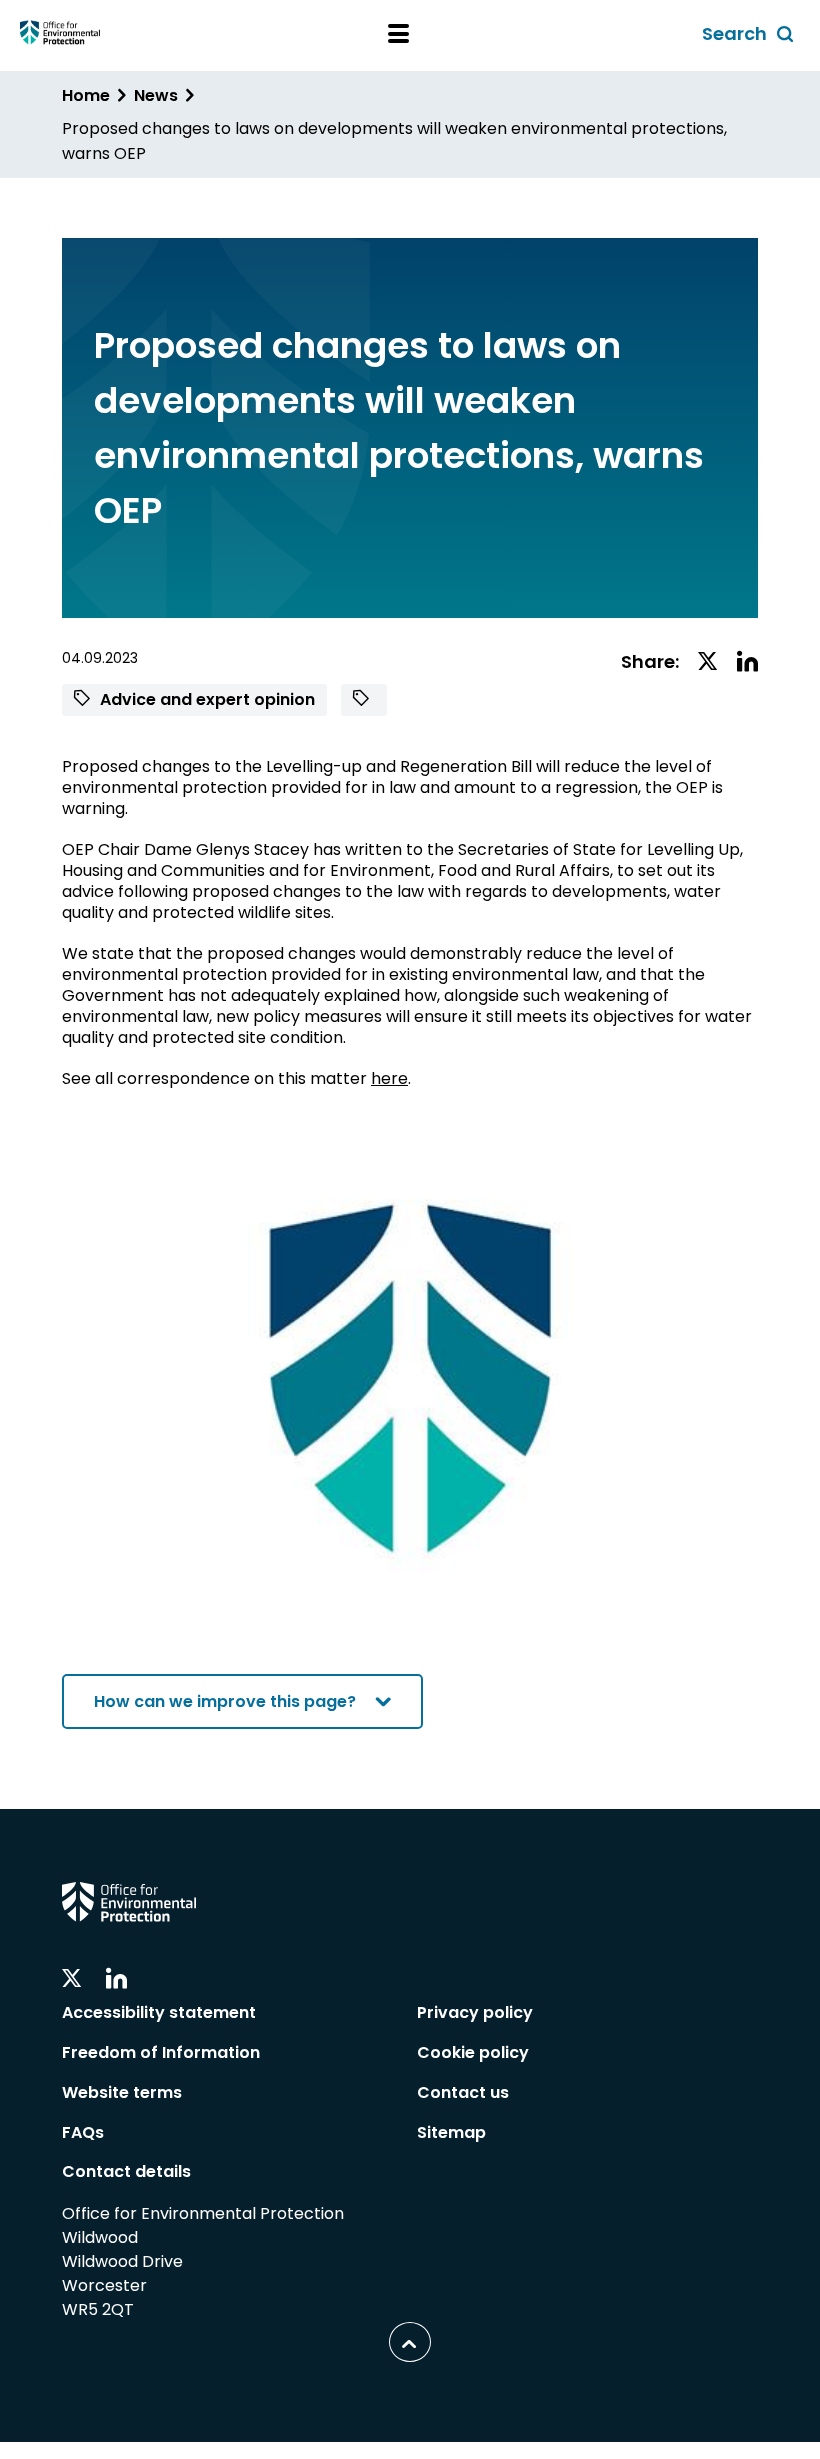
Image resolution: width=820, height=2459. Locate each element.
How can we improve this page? (225, 1701)
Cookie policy (473, 2052)
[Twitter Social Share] (708, 662)
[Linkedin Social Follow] (116, 1979)
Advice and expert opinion (205, 699)
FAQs (83, 2132)
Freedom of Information (161, 2052)
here (389, 1078)
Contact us (463, 2092)
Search (751, 35)
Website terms (122, 2092)
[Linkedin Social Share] (747, 662)
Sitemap (451, 2132)
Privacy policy (475, 2012)
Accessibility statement (159, 2012)
